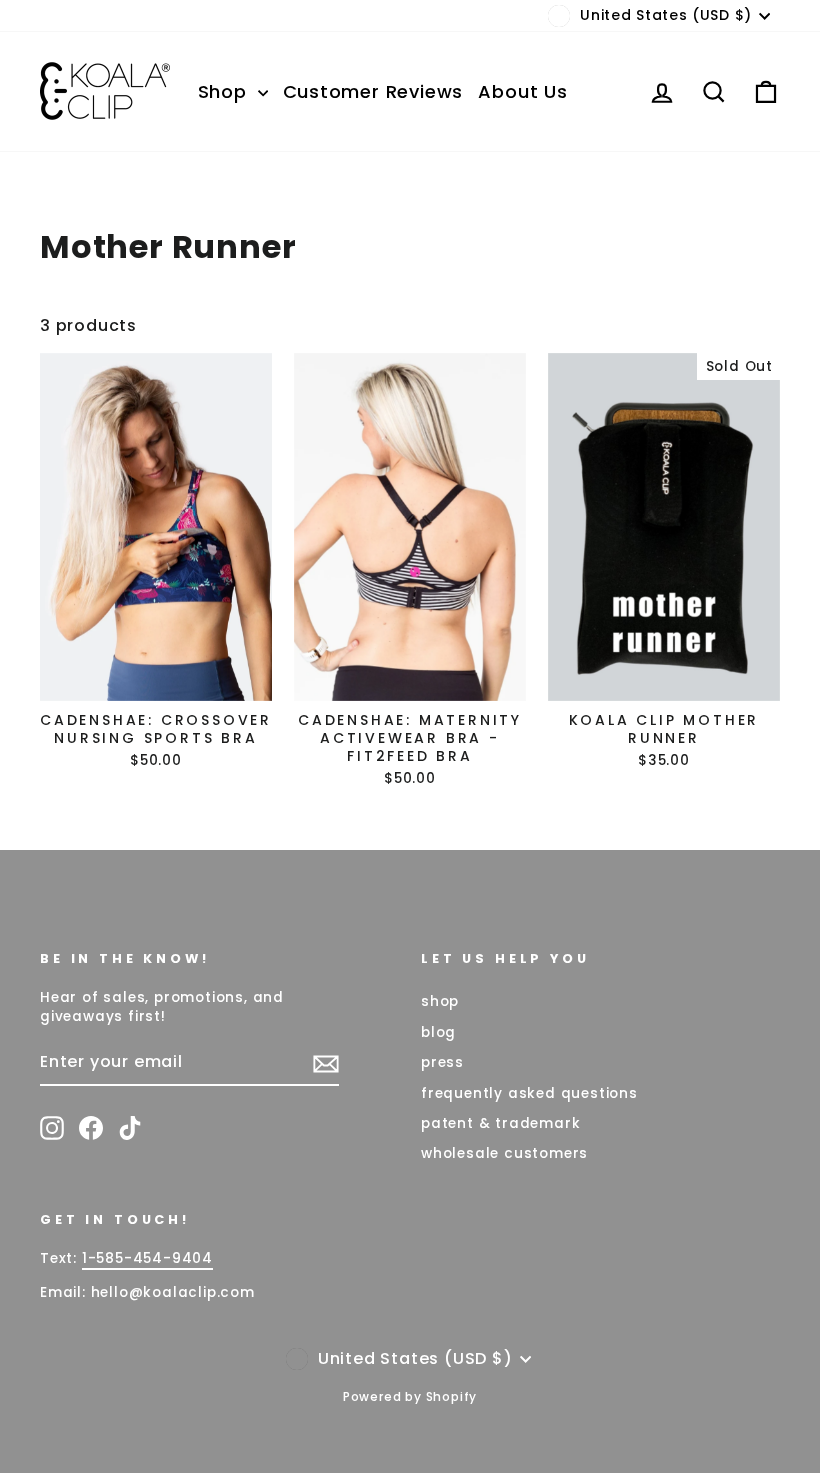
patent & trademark (500, 1123)
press (442, 1062)
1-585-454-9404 (147, 1258)
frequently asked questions (529, 1093)
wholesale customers (504, 1153)
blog (438, 1032)
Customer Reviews (373, 91)
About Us (522, 91)
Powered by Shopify (410, 1396)
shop (440, 1001)
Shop (225, 91)
